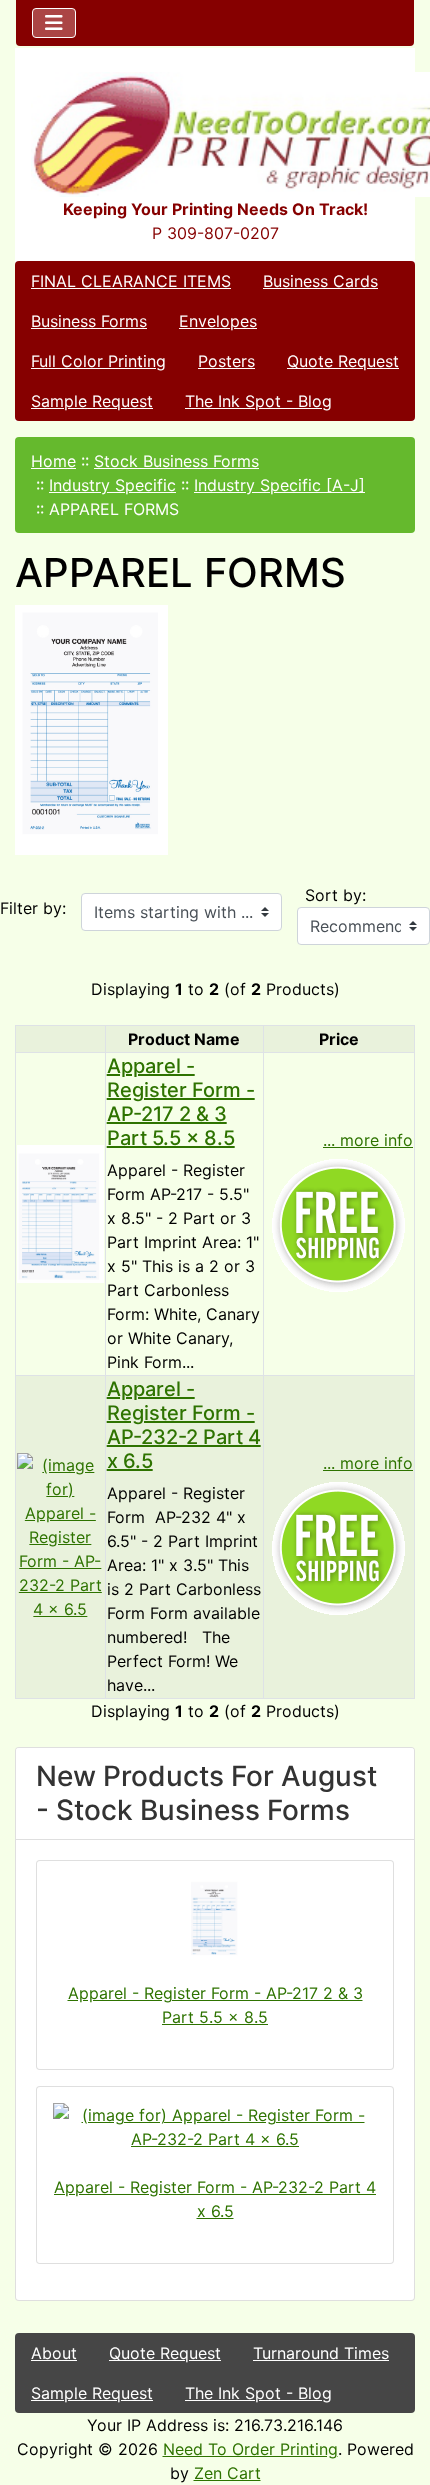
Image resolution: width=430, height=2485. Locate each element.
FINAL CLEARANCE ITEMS (131, 281)
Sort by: (335, 895)
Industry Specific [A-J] (279, 485)
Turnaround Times (321, 2353)
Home (53, 461)
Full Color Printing (98, 361)
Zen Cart (227, 2473)
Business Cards (320, 281)
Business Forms (89, 321)
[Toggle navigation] (54, 23)
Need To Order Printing (250, 2449)
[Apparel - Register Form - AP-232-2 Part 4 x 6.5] (60, 1535)
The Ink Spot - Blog (258, 401)
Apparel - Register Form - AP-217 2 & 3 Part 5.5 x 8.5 (181, 1102)
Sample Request (92, 401)
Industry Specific (112, 485)
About (54, 2353)
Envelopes (218, 321)
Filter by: (33, 908)
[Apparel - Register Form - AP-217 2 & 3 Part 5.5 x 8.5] (60, 1212)
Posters (226, 361)
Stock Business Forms (176, 461)
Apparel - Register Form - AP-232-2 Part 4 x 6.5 (184, 1425)
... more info (368, 1140)
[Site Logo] (215, 134)
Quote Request (343, 361)
